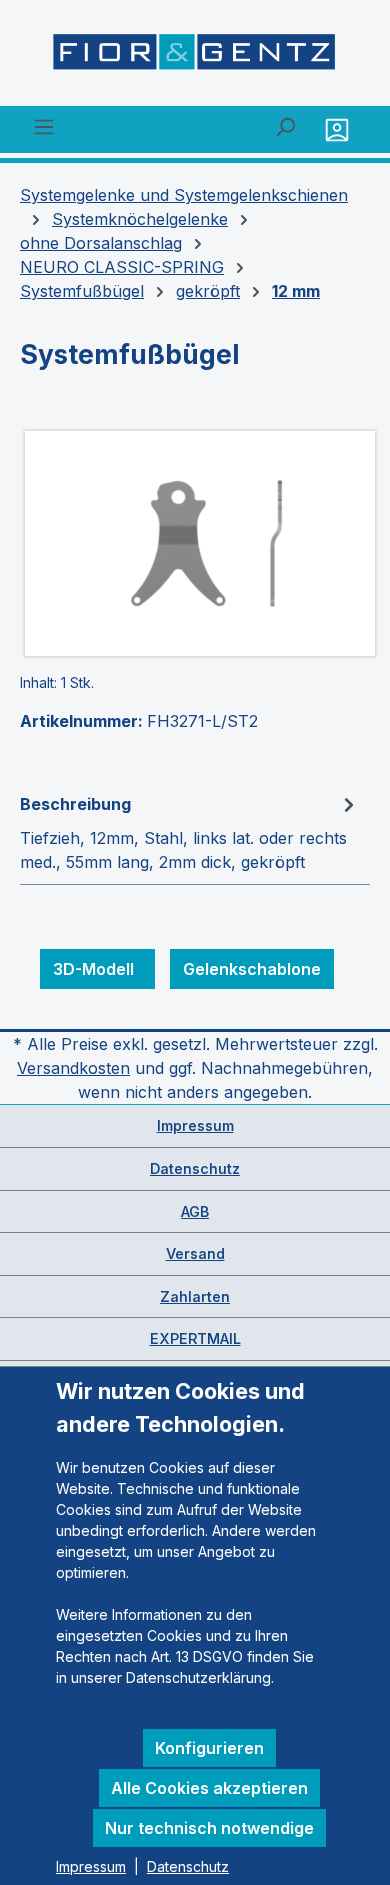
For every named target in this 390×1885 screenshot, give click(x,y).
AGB (195, 1211)
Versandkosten (73, 1068)
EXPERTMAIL (195, 1338)
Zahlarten (195, 1296)
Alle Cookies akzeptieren (209, 1788)
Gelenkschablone (252, 969)
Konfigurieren (209, 1748)
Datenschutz (195, 1168)
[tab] (190, 832)
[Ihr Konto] (339, 129)
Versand (195, 1253)
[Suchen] (285, 126)
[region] (195, 543)
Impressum (195, 1125)
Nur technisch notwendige (209, 1828)
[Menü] (44, 126)
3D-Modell (97, 969)
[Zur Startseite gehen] (195, 57)
